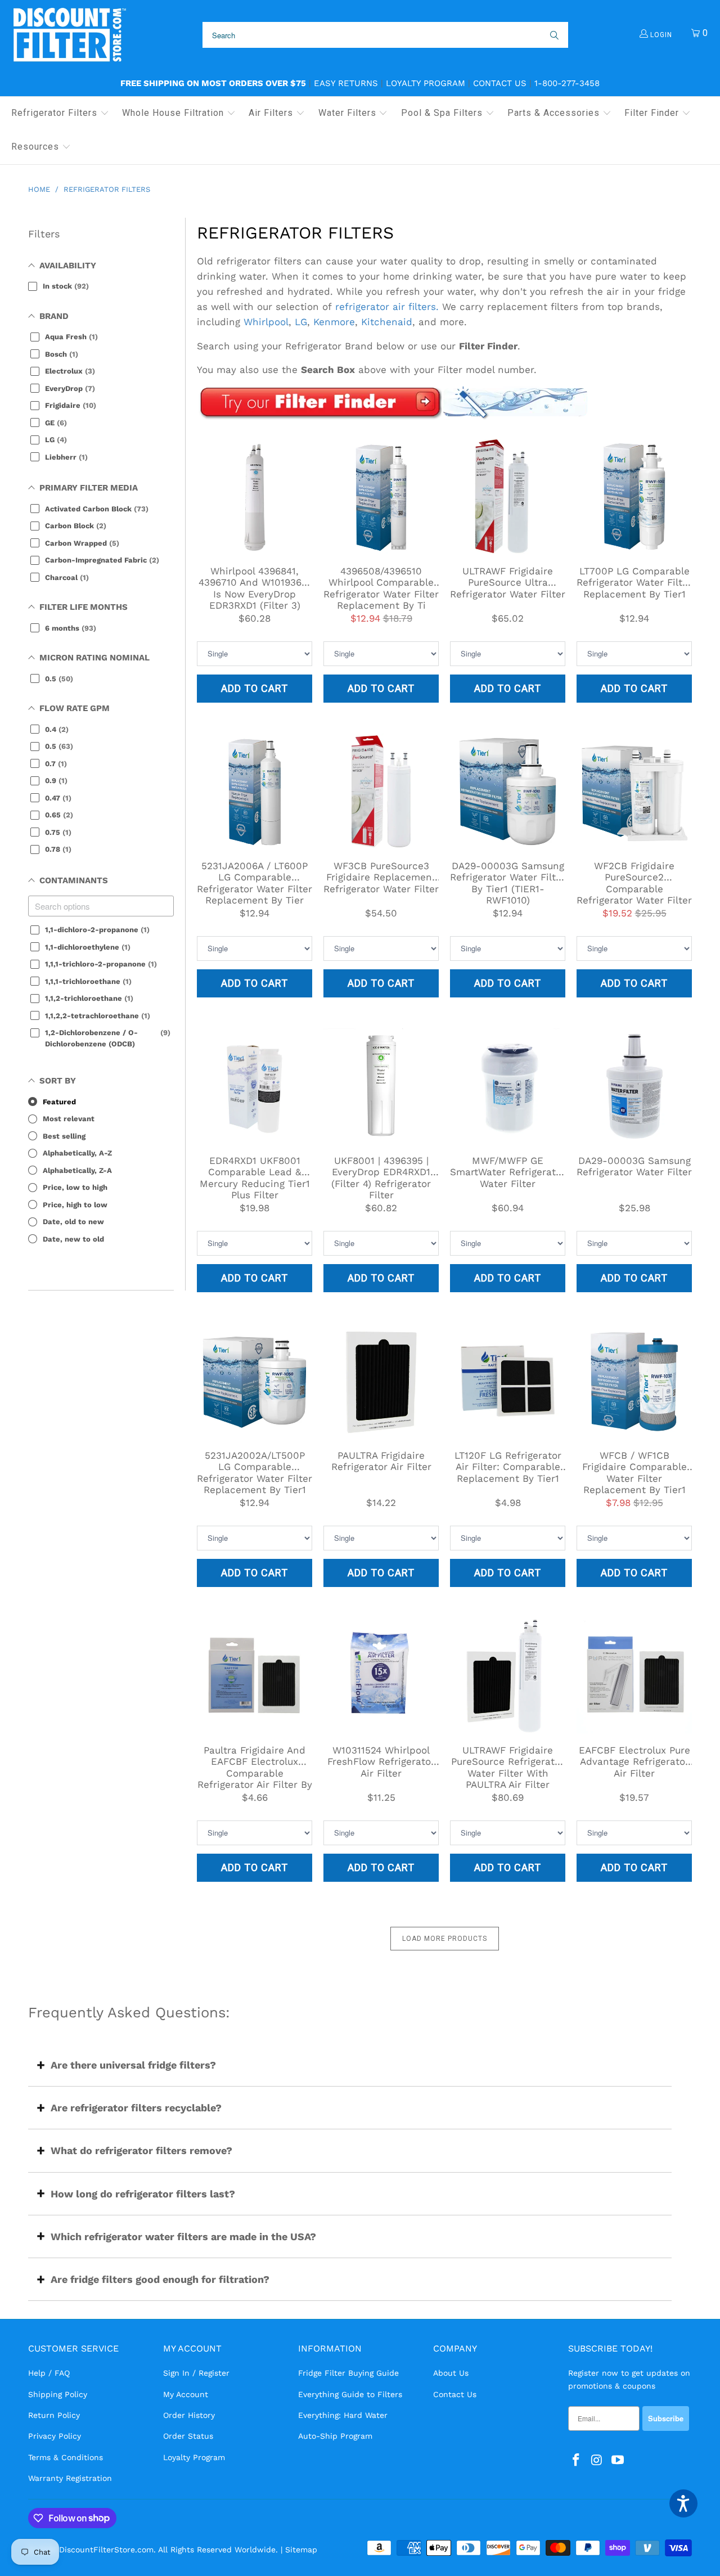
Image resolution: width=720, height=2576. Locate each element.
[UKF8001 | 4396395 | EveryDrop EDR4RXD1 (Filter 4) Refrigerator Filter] (381, 1086)
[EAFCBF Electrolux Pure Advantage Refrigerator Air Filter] (634, 1676)
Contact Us (500, 83)
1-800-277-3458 (567, 83)
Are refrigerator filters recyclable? (136, 2108)
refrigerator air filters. (387, 307)
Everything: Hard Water (343, 2415)
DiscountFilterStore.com (106, 2550)
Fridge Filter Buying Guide (348, 2373)
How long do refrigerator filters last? (143, 2194)
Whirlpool (266, 322)
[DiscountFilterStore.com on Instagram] (597, 2461)
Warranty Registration (70, 2478)
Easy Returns (346, 83)
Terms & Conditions (66, 2457)
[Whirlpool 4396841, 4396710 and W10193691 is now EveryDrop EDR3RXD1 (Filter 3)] (255, 496)
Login (660, 35)
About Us (451, 2373)
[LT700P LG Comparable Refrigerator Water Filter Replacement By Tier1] (634, 496)
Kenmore (334, 322)
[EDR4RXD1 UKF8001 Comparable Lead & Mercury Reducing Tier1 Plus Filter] (255, 1086)
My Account (186, 2394)
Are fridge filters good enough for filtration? (160, 2279)
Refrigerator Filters (295, 233)
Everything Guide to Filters (350, 2394)
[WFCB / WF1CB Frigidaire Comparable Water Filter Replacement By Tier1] (634, 1381)
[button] (60, 114)
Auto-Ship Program (335, 2436)
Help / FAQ (49, 2373)
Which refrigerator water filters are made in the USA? (183, 2236)
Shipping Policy (58, 2394)
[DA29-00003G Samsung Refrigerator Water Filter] (634, 1086)
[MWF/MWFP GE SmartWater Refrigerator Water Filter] (508, 1086)
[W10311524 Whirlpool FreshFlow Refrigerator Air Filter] (381, 1676)
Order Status (188, 2436)
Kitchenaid (387, 322)
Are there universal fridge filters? (133, 2065)
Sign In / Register (196, 2373)
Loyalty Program (426, 83)
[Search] (553, 35)
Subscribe (666, 2418)
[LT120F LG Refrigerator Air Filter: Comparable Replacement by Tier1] (508, 1381)
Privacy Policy (55, 2436)
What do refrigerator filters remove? (141, 2150)
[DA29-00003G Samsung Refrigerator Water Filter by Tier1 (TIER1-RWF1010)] (508, 791)
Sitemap (301, 2550)
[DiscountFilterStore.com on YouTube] (618, 2461)
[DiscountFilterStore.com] (69, 35)
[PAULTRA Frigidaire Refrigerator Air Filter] (381, 1381)
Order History (189, 2415)
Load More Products (445, 1939)
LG (301, 322)
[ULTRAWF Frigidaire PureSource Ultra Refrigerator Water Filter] (508, 496)
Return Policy (54, 2415)
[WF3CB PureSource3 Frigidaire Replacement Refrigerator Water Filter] (381, 791)
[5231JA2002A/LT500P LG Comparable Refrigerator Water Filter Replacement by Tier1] (255, 1381)
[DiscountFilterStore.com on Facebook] (577, 2461)
